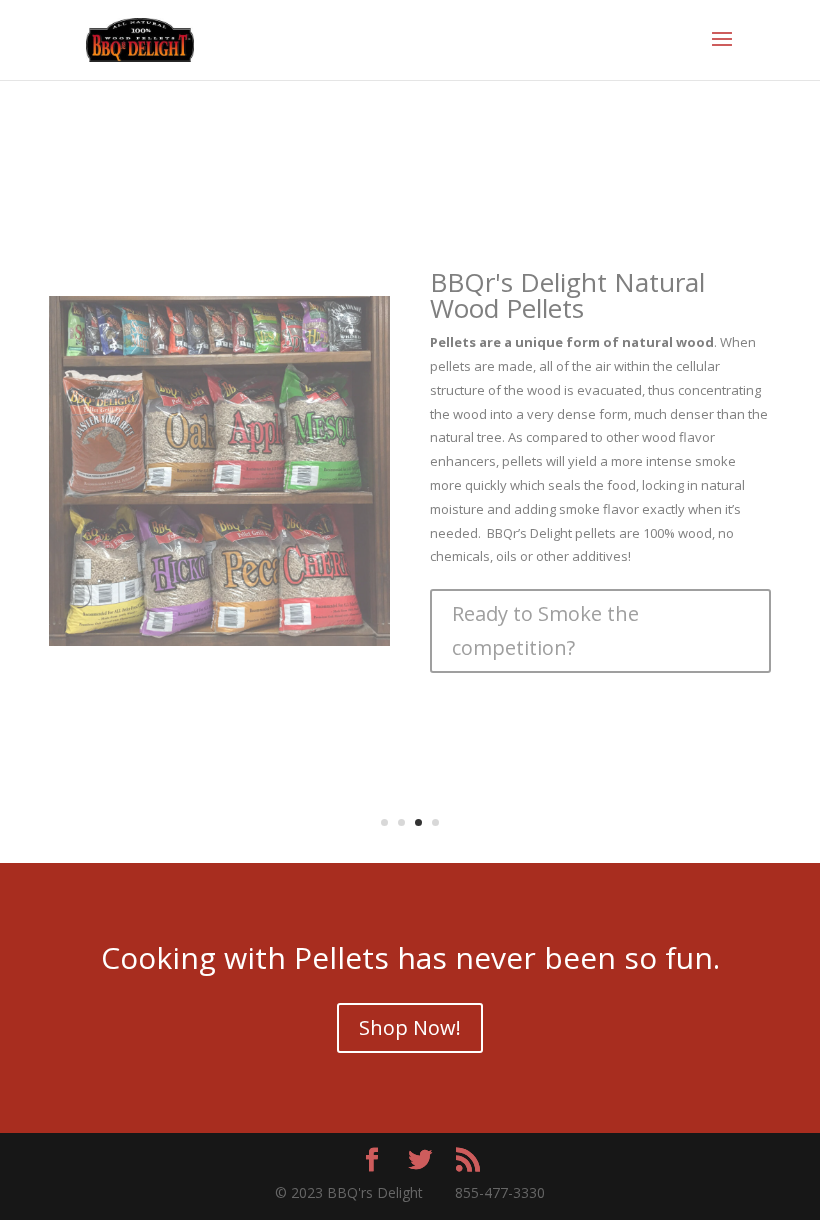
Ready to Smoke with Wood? (584, 639)
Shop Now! (410, 1027)
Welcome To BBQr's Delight (595, 405)
